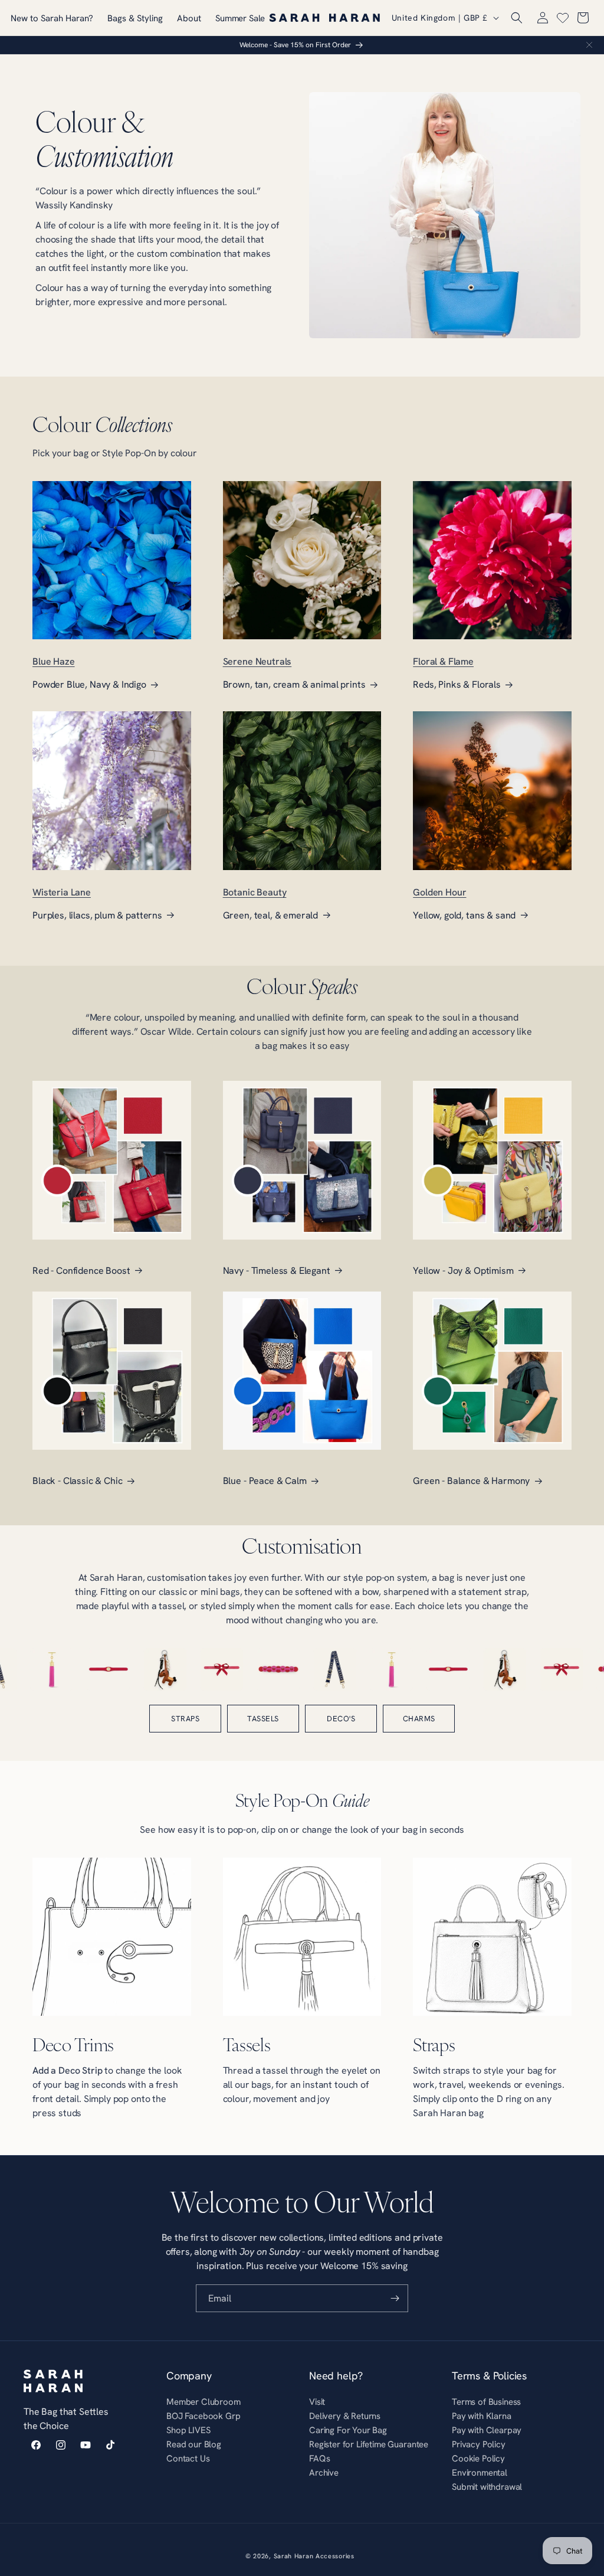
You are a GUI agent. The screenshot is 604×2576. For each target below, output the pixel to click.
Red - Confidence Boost (81, 1270)
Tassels (263, 1718)
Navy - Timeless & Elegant (277, 1270)
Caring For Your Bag (348, 2430)
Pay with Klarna (482, 2416)
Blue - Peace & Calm (265, 1480)
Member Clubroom (203, 2403)
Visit (317, 2403)
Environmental (480, 2472)
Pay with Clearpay (487, 2430)
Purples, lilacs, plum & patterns (97, 915)
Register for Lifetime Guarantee (369, 2444)
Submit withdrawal (487, 2487)
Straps (185, 1718)
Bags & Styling (135, 18)
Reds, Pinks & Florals (457, 684)
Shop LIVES (188, 2430)
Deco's (341, 1718)
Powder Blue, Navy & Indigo (89, 684)
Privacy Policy (479, 2444)
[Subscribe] (395, 2298)
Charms (419, 1718)
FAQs (319, 2458)
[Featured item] (32, 1669)
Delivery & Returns (345, 2416)
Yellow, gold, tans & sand (464, 915)
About (189, 18)
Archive (324, 2472)
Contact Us (188, 2458)
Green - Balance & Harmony (471, 1480)
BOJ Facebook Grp (203, 2416)
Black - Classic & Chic (77, 1480)
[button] (517, 18)
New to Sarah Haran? (52, 18)
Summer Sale (240, 18)
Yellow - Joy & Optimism (463, 1270)
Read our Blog (194, 2444)
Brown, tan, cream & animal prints (294, 684)
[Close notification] (589, 45)
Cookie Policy (478, 2458)
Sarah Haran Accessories (314, 2556)
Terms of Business (486, 2403)
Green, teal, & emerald (270, 915)
